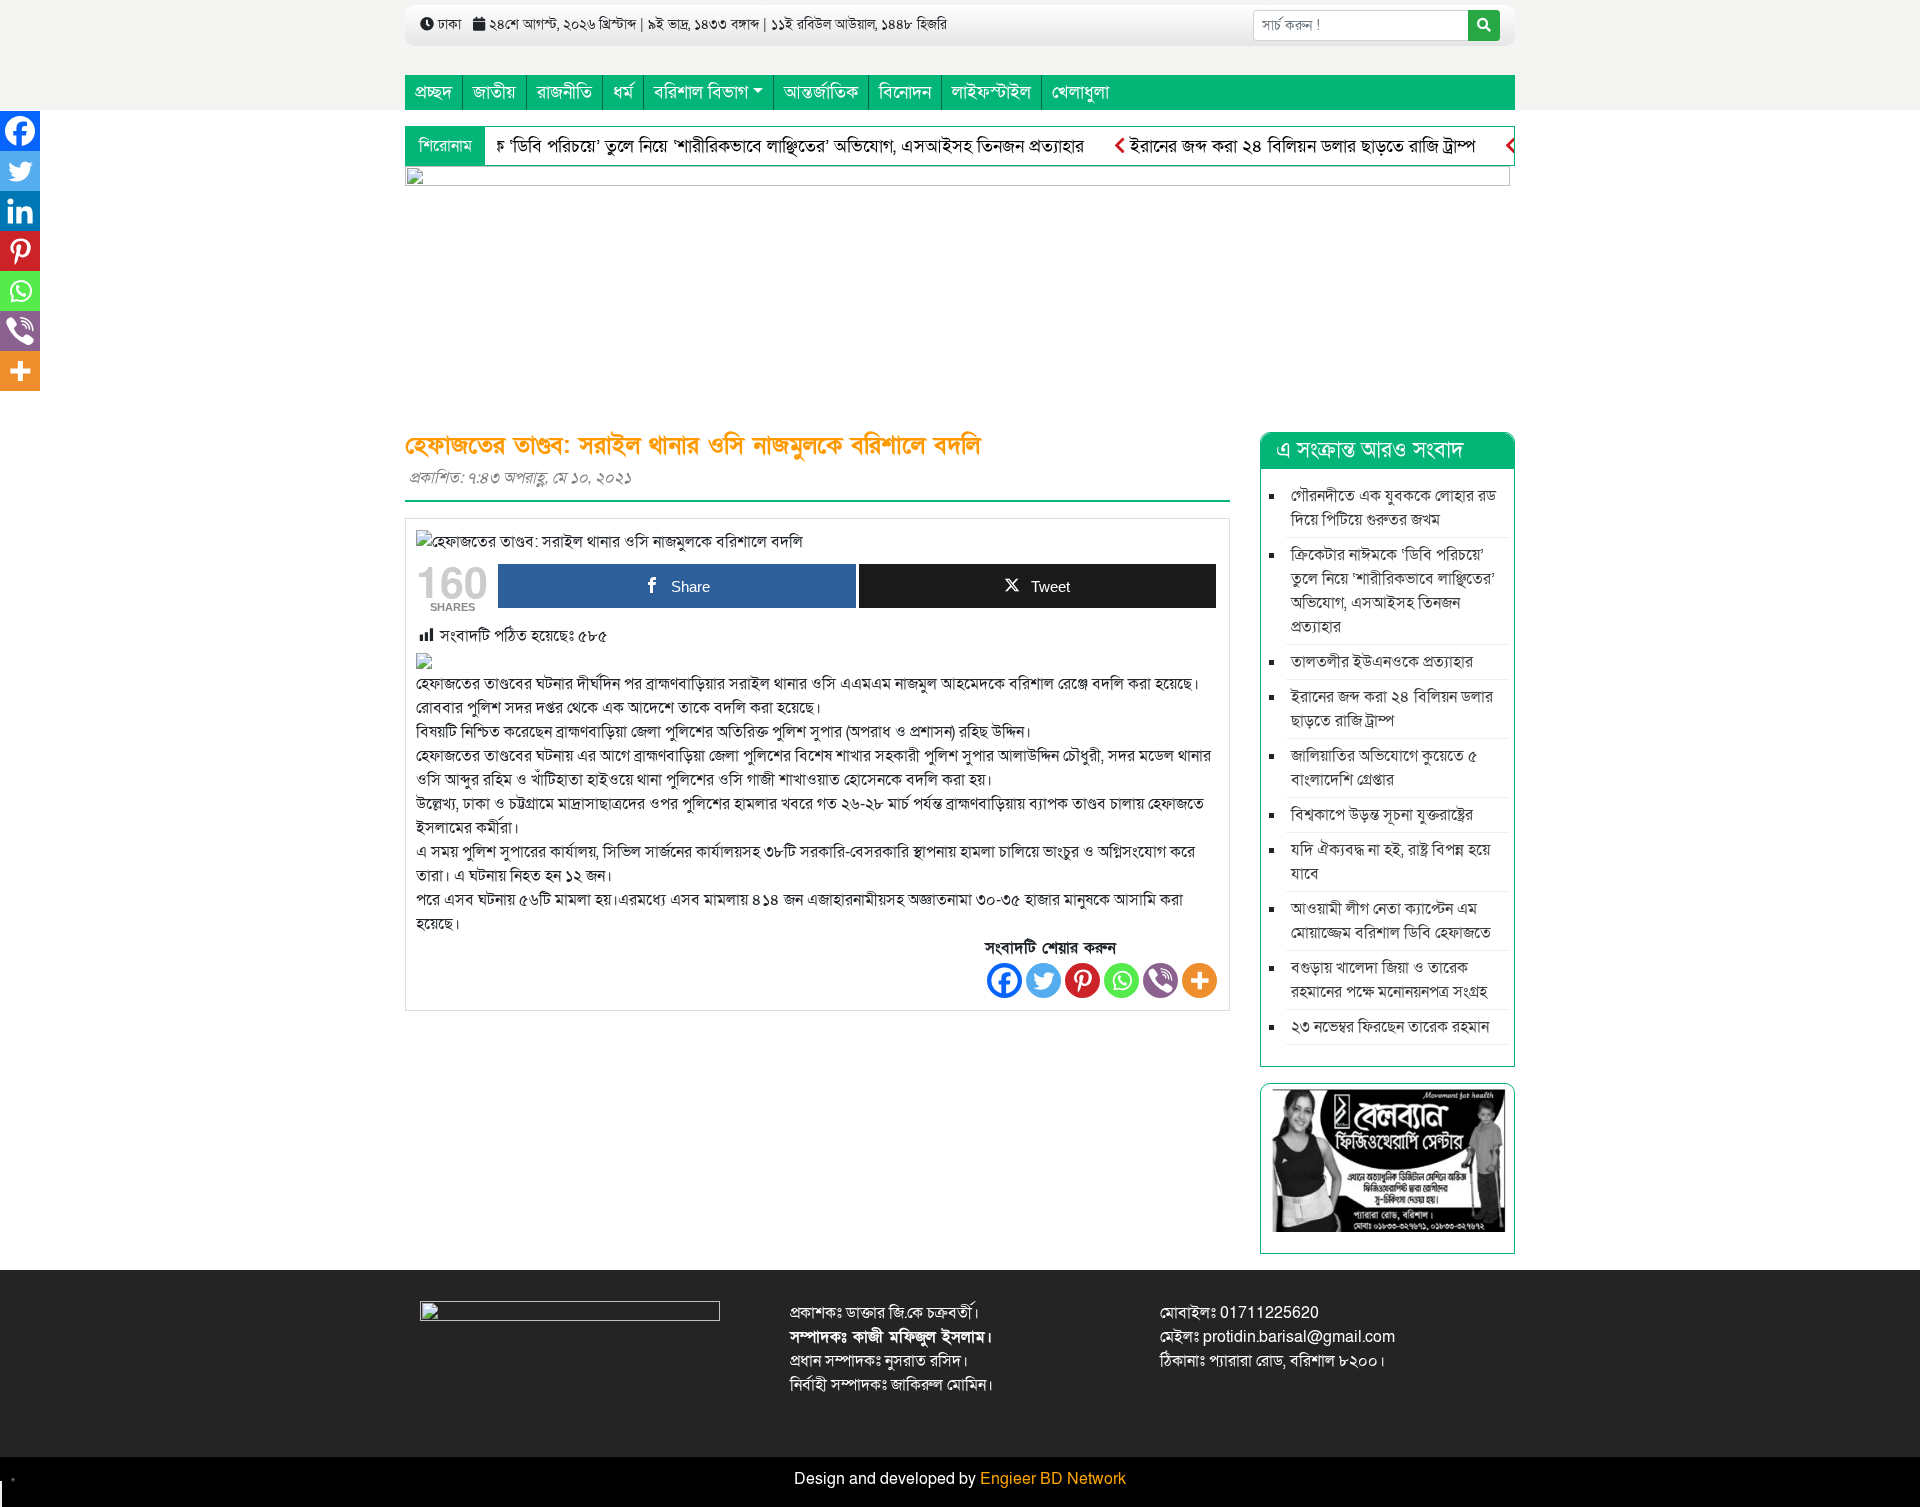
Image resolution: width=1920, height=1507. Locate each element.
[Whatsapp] (1121, 980)
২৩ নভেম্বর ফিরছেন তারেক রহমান (1390, 1027)
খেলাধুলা (1080, 92)
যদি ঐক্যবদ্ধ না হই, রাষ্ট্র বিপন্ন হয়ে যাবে (1390, 862)
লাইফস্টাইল (991, 92)
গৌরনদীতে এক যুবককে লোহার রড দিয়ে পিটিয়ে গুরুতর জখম (1393, 508)
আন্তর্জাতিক (821, 92)
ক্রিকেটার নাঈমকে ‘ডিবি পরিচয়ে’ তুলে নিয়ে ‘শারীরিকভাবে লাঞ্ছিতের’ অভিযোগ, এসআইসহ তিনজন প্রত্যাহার (734, 146)
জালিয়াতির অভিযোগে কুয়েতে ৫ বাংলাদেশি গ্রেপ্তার (1384, 768)
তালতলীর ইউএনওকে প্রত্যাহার (1382, 662)
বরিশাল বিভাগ (701, 92)
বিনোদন (905, 92)
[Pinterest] (1082, 980)
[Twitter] (1043, 980)
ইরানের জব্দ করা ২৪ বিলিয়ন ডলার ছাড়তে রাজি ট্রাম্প (1300, 146)
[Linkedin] (20, 211)
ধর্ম (623, 92)
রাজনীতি (564, 92)
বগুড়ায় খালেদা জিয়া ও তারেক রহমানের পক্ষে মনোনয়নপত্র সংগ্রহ (1389, 980)
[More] (1199, 980)
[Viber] (1160, 980)
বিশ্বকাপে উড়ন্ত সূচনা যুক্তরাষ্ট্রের (1382, 815)
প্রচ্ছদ (433, 92)
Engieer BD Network (1053, 1479)
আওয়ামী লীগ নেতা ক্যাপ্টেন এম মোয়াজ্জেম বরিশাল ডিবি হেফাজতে (1391, 921)
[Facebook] (1004, 980)
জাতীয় (494, 92)
